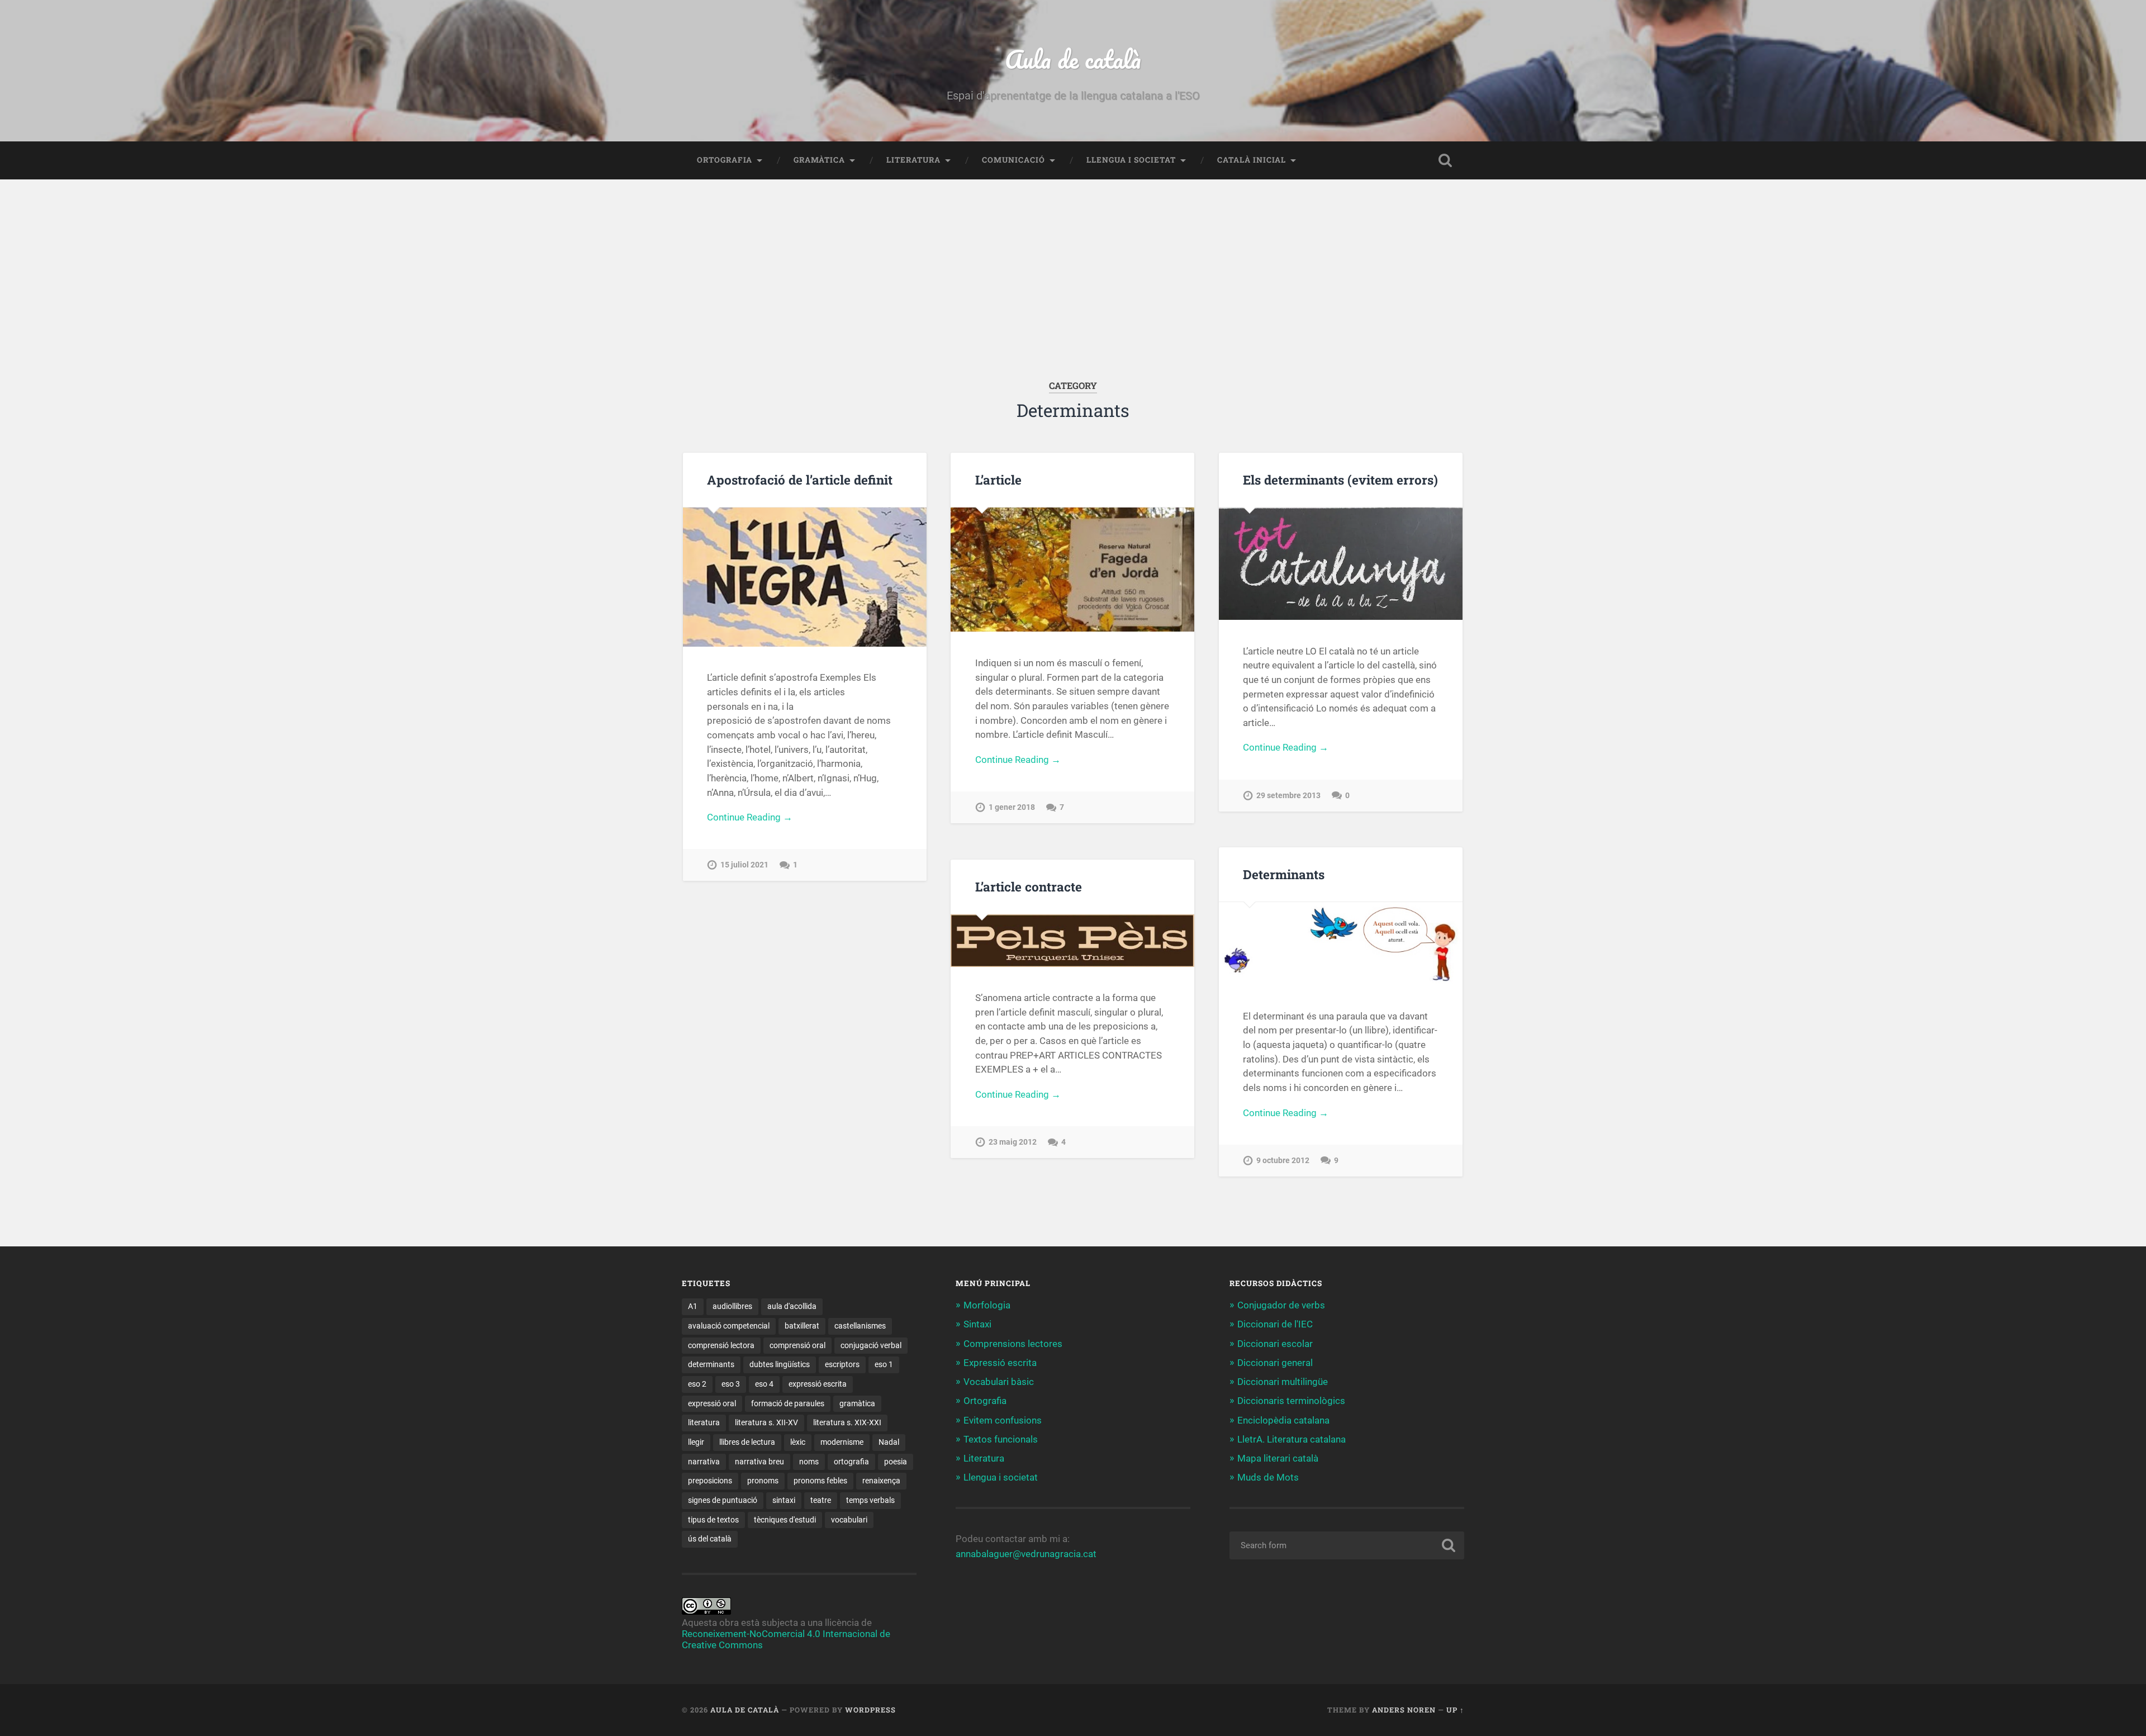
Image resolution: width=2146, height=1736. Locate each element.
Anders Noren (1404, 1710)
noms (809, 1462)
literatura (704, 1422)
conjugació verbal (871, 1345)
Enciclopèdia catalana (1283, 1420)
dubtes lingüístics (780, 1364)
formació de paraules (788, 1403)
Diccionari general (1275, 1363)
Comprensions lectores (1013, 1344)
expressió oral (712, 1403)
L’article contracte (1029, 886)
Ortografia (725, 160)
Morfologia (987, 1305)
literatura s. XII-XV (766, 1422)
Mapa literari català (1278, 1458)
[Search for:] (1347, 1545)
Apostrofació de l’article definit (800, 480)
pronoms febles (820, 1481)
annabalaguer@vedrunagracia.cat (1026, 1554)
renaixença (881, 1481)
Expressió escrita (1000, 1363)
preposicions (710, 1481)
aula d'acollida (792, 1306)
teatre (821, 1500)
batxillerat (802, 1326)
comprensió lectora (721, 1345)
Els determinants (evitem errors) (1340, 480)
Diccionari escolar (1275, 1344)
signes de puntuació (723, 1500)
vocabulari (849, 1520)
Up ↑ (1455, 1710)
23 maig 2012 (1013, 1142)
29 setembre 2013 (1288, 796)
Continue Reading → (750, 817)
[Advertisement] (1073, 297)
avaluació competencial (729, 1326)
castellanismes (860, 1326)
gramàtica (857, 1403)
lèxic (798, 1442)
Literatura (913, 160)
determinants (711, 1364)
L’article (998, 480)
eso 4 (764, 1384)
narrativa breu (759, 1462)
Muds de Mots (1268, 1477)
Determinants (1284, 874)
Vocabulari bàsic (999, 1382)
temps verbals (870, 1500)
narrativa (704, 1462)
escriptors (842, 1364)
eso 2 (697, 1384)
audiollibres (732, 1306)
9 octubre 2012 (1283, 1161)
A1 (693, 1306)
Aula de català (1073, 59)
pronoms (763, 1481)
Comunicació (1013, 160)
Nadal (889, 1442)
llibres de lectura (747, 1442)
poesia (896, 1462)
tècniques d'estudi (785, 1520)
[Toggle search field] (1445, 160)
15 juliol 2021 (744, 865)
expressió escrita (818, 1384)
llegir (696, 1442)
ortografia (851, 1462)
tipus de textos (713, 1520)
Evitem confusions (1003, 1420)
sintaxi (784, 1500)
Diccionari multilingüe (1283, 1382)
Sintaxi (977, 1324)
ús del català (710, 1539)
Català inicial (1252, 160)
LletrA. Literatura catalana (1292, 1439)
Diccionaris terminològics (1291, 1401)
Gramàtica (819, 160)
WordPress (870, 1710)
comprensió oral (797, 1345)
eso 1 (884, 1364)
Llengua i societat (1131, 160)
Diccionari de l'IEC (1275, 1324)
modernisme (842, 1442)
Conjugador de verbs (1281, 1305)
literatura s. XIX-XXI (847, 1422)
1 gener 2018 (1012, 807)
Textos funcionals (1001, 1439)
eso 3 (731, 1384)
